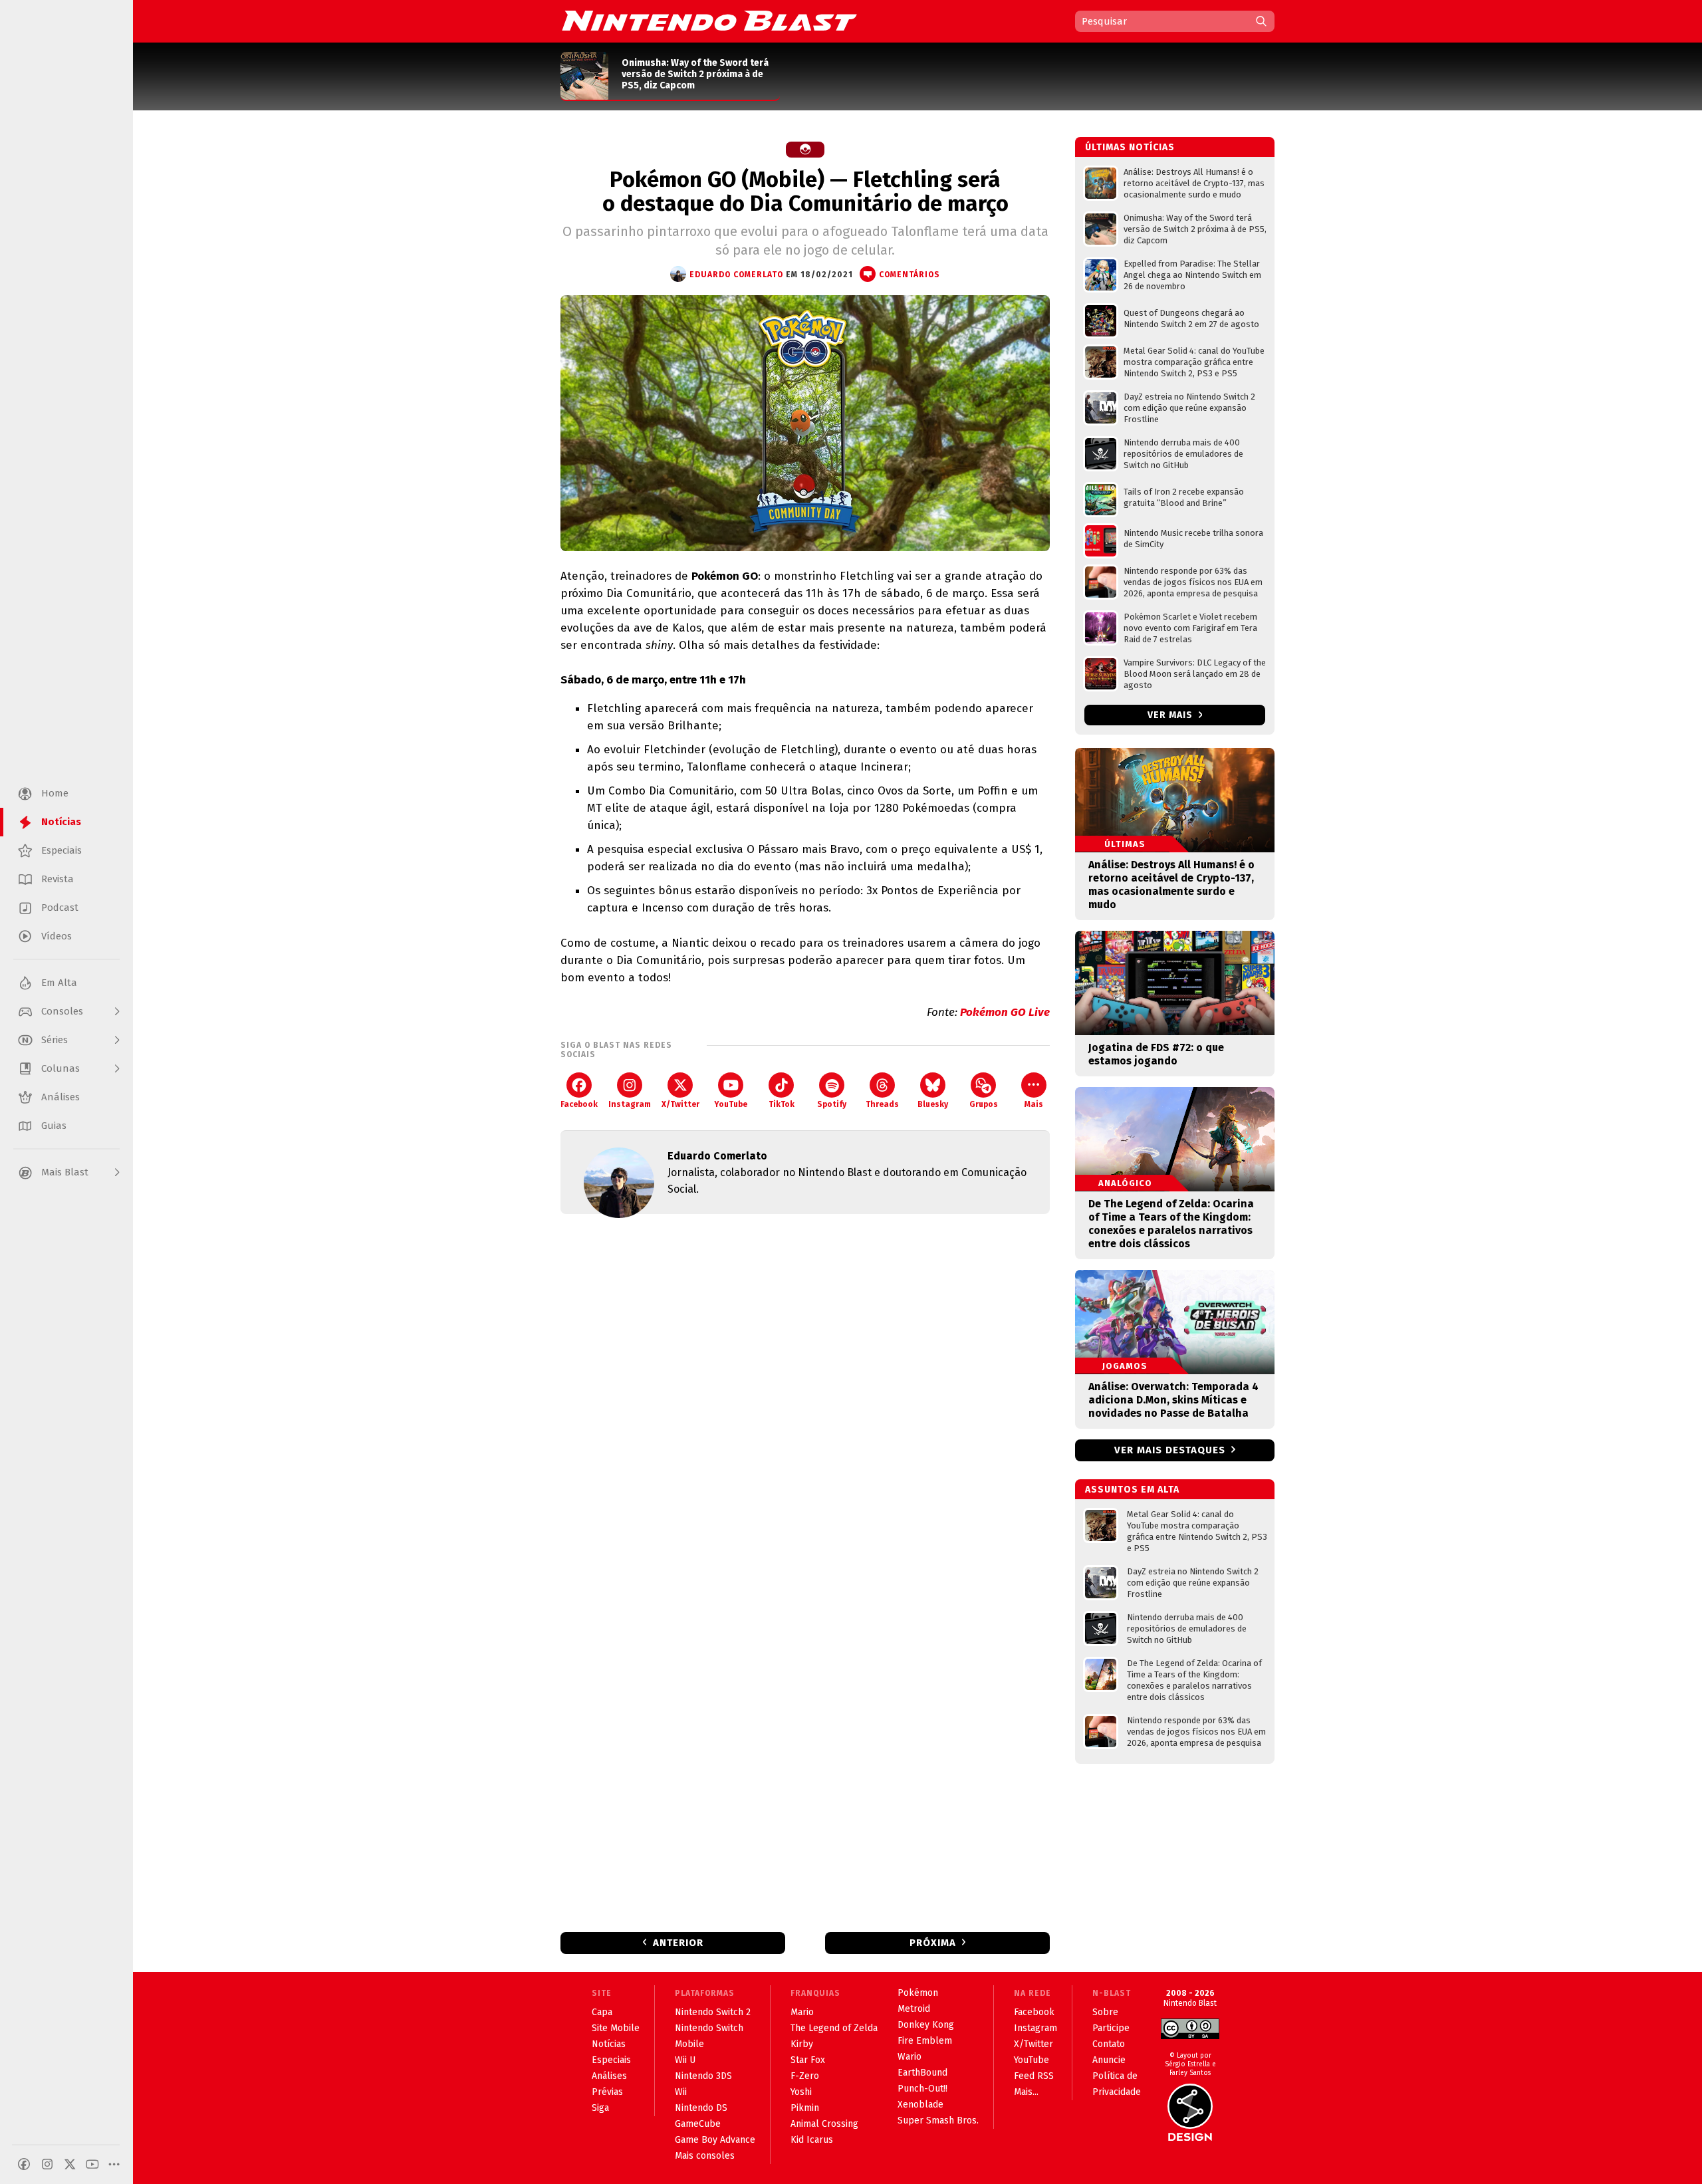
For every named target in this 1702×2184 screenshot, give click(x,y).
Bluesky (933, 1104)
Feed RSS (1034, 2076)
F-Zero (805, 2076)
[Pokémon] (805, 150)
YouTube (731, 1104)
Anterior (678, 1943)
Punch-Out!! (922, 2089)
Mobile (689, 2044)
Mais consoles (705, 2156)
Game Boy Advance (715, 2140)
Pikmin (805, 2108)
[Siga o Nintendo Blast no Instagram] (47, 2164)
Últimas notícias (1130, 147)
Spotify (832, 1104)
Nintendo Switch (709, 2028)
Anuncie (1109, 2060)
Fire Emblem (925, 2041)
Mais (1034, 1104)
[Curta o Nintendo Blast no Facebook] (24, 2164)
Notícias (609, 2044)
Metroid (914, 2009)
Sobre (1105, 2012)
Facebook (579, 1104)
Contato (1109, 2044)
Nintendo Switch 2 (713, 2012)
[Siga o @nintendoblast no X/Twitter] (70, 2164)
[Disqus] (805, 1400)
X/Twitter (680, 1104)
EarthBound (922, 2073)
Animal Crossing (824, 2124)
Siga (600, 2108)
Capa (602, 2012)
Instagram (630, 1104)
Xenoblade (920, 2105)
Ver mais (1171, 715)
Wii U (685, 2060)
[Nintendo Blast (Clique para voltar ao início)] (709, 21)
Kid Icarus (812, 2140)
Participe (1111, 2028)
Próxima (933, 1943)
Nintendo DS (701, 2108)
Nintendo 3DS (703, 2076)
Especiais (611, 2060)
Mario (802, 2012)
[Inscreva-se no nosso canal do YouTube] (92, 2164)
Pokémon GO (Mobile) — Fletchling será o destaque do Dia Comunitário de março (805, 191)
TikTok (782, 1104)
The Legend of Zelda (834, 2028)
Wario (910, 2057)
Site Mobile (616, 2028)
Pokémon (918, 1993)
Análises (609, 2076)
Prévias (607, 2092)
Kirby (802, 2044)
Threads (882, 1104)
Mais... (1026, 2092)
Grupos (984, 1104)
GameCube (698, 2124)
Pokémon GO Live (1005, 1012)
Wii (681, 2092)
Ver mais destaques (1170, 1450)
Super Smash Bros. (938, 2121)
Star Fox (808, 2060)
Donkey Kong (926, 2025)
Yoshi (801, 2092)
